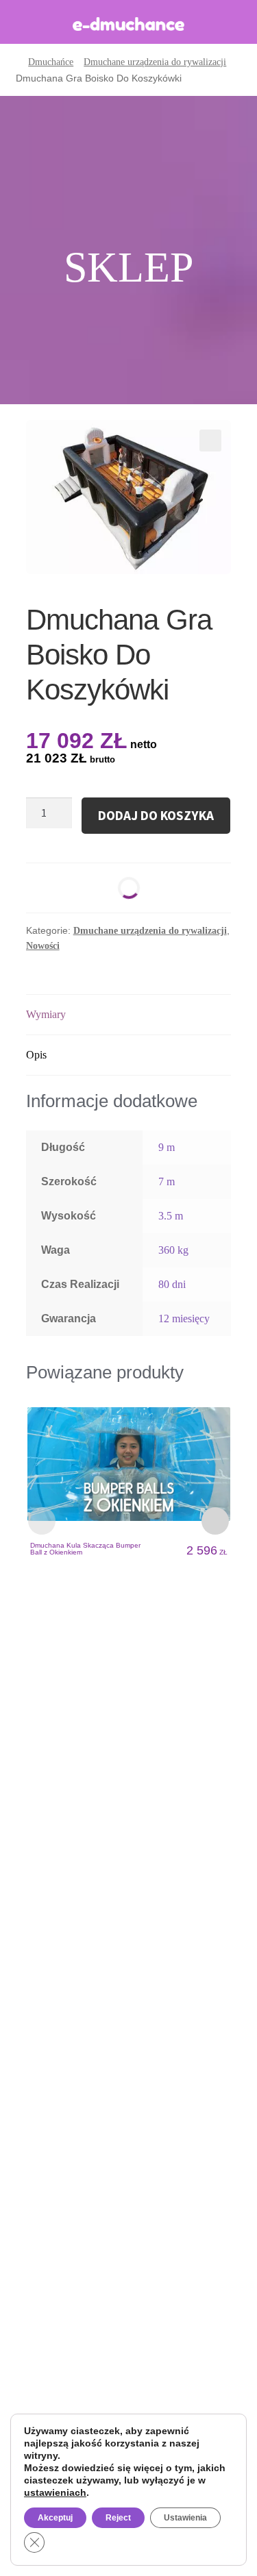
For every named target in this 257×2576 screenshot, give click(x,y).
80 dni (172, 1284)
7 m (167, 1181)
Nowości (43, 946)
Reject (118, 2518)
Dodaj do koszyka (156, 815)
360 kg (173, 1250)
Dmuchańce (51, 62)
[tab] (129, 1015)
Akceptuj (55, 2518)
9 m (167, 1147)
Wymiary (46, 1014)
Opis (36, 1055)
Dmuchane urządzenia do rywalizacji (155, 62)
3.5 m (171, 1216)
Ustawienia (185, 2518)
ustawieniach (55, 2492)
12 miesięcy (184, 1318)
